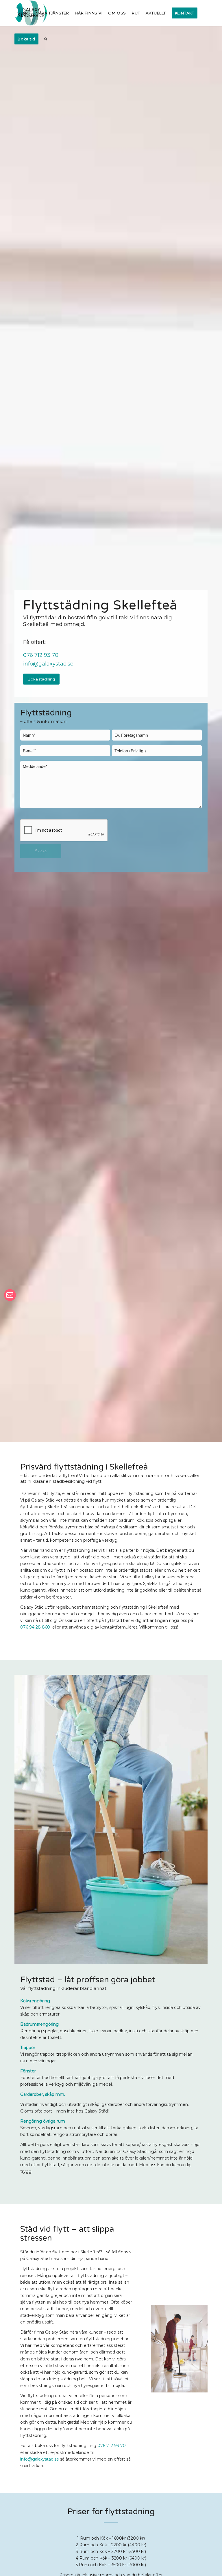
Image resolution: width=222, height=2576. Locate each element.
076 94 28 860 (36, 1627)
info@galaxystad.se (48, 664)
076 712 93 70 (41, 655)
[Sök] (46, 39)
